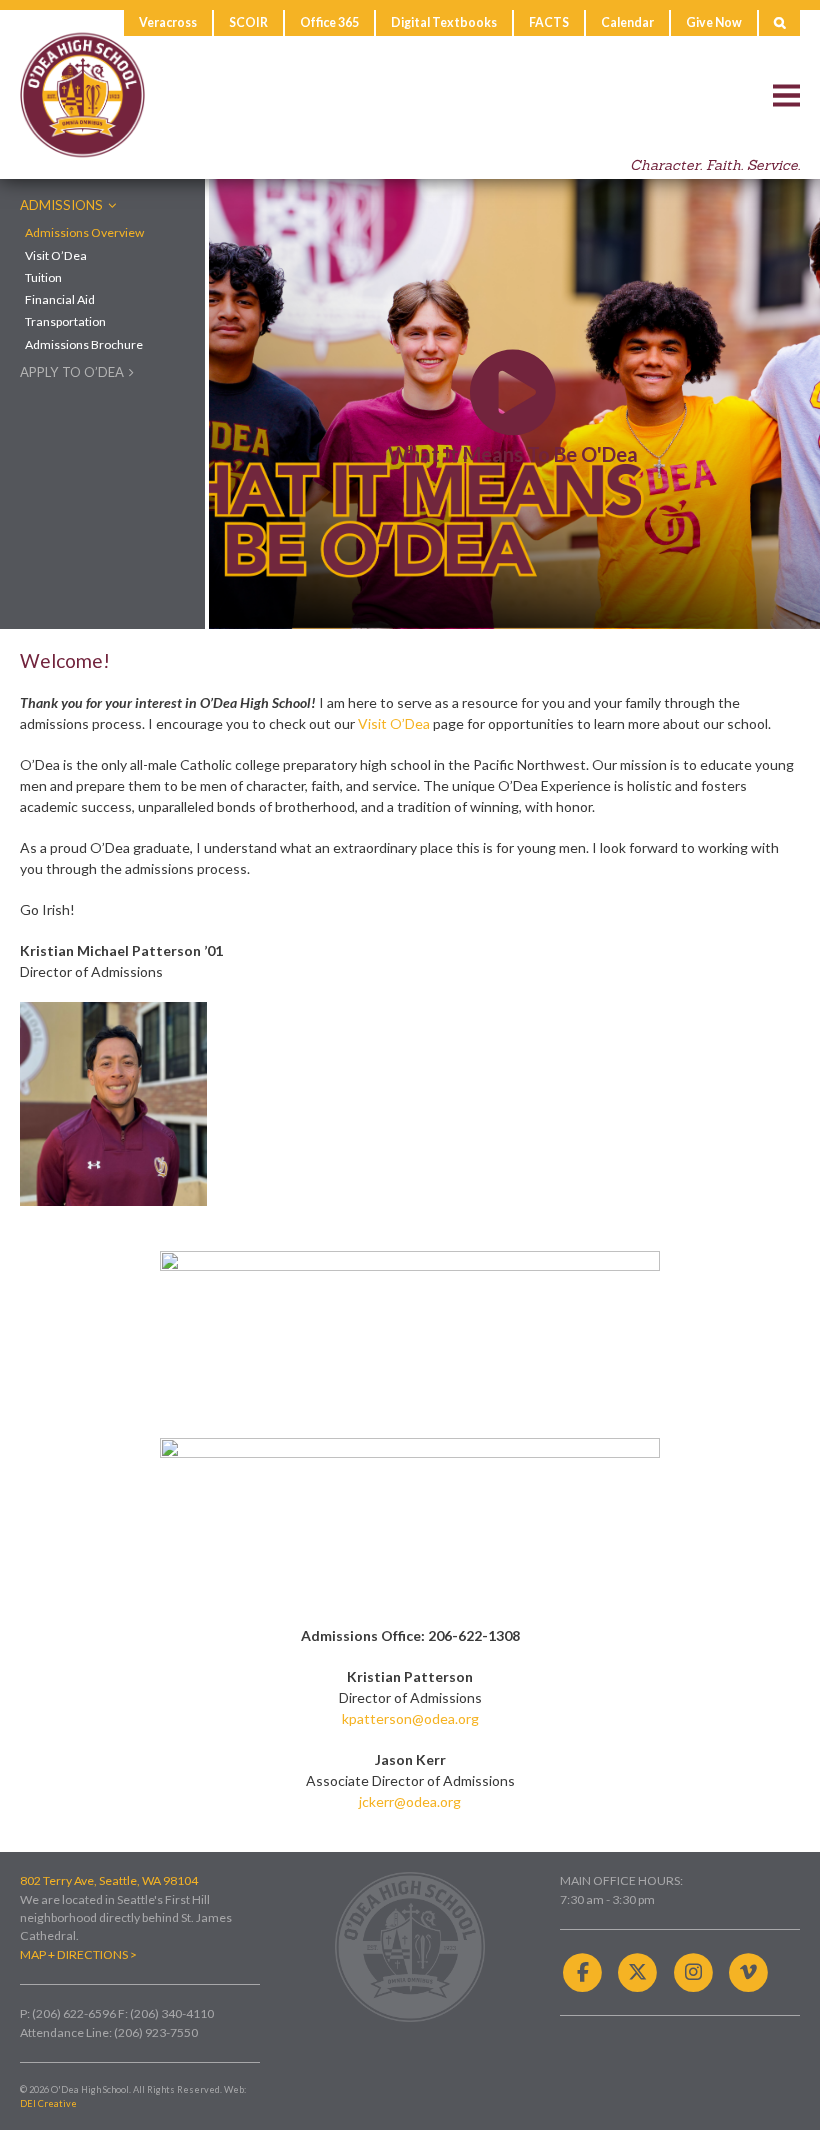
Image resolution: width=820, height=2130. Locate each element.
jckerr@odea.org (410, 1801)
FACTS (549, 22)
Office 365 (329, 22)
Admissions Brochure (84, 345)
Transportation (65, 322)
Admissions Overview (84, 233)
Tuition (43, 278)
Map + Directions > (78, 1954)
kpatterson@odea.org (410, 1718)
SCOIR (248, 22)
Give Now (714, 22)
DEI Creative (48, 2103)
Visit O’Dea (56, 256)
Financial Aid (60, 300)
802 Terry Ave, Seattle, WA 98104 (109, 1880)
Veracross (168, 22)
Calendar (627, 22)
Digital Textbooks (444, 22)
